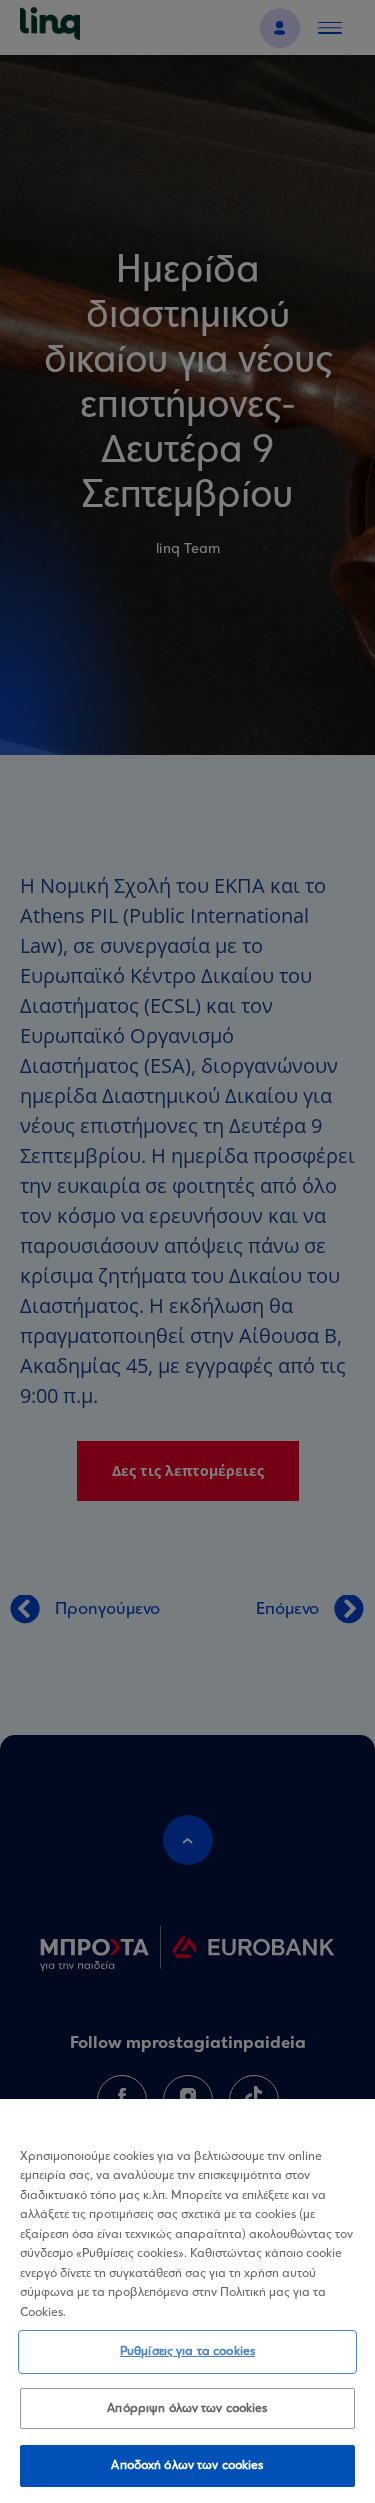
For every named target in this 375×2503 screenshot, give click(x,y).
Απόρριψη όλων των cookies (187, 2408)
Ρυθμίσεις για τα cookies (187, 2351)
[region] (187, 2301)
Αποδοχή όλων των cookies (187, 2465)
